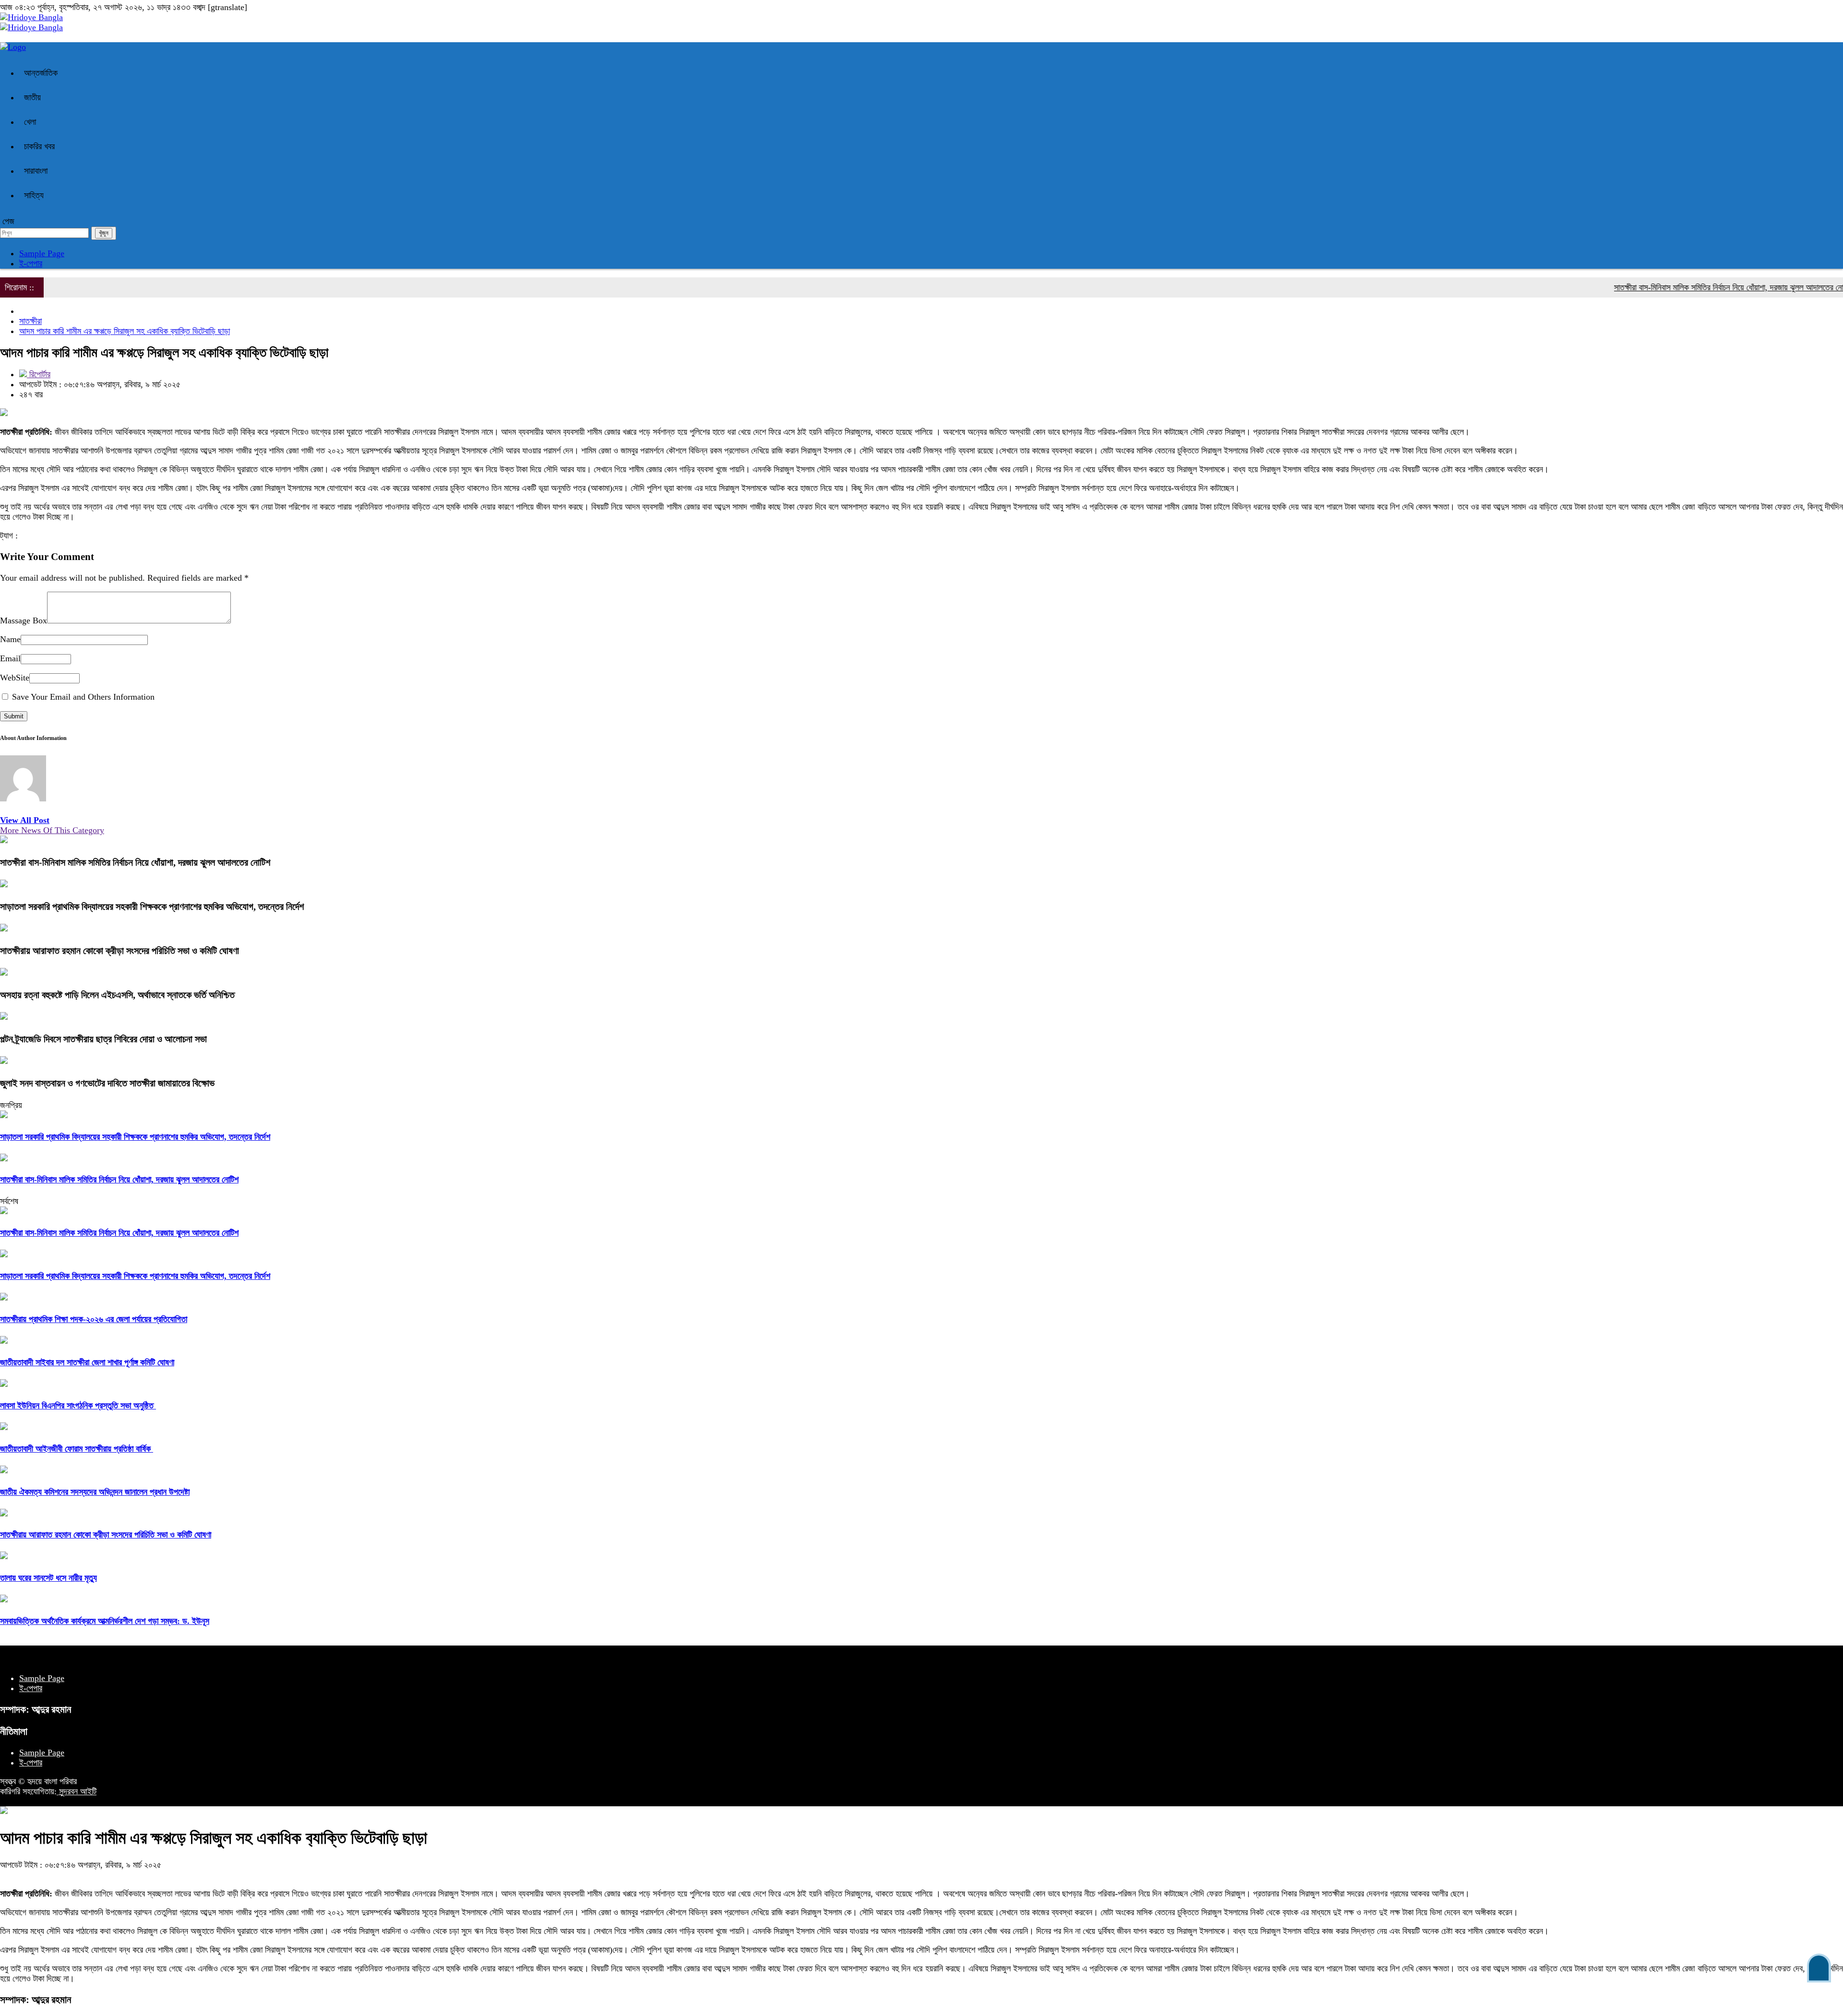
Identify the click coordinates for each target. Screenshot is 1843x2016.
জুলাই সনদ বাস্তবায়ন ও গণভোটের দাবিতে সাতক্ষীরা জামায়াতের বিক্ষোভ (107, 1083)
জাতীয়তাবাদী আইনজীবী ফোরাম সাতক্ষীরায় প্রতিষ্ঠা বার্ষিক (77, 1449)
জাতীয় (32, 97)
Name (10, 639)
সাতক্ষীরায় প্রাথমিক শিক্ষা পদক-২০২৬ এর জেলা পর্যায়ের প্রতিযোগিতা (94, 1319)
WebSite (15, 678)
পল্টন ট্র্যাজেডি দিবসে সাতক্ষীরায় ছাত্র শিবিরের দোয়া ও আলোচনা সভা (103, 1039)
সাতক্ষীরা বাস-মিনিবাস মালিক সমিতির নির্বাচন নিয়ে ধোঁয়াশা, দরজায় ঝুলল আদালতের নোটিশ (1680, 287)
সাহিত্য (34, 195)
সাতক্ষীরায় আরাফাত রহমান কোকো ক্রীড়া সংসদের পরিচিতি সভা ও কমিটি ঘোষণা (120, 951)
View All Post (25, 820)
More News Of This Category (52, 830)
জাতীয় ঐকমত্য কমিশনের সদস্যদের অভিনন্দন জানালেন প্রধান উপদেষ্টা (95, 1492)
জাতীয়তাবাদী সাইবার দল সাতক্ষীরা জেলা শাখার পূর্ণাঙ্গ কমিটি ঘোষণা (87, 1362)
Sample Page (42, 253)
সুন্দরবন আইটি (77, 1791)
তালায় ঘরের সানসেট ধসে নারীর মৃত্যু (48, 1578)
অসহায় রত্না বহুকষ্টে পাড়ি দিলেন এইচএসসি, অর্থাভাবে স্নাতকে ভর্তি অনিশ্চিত (117, 995)
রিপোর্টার (39, 374)
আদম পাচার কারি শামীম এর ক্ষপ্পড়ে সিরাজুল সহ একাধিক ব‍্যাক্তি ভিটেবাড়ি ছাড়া (125, 331)
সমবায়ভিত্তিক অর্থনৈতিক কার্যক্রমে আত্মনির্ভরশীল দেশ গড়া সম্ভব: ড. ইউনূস (105, 1621)
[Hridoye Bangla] (31, 17)
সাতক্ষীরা (30, 321)
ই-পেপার (31, 263)
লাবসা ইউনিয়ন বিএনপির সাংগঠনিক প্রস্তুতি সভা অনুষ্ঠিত (78, 1406)
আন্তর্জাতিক (41, 73)
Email (10, 658)
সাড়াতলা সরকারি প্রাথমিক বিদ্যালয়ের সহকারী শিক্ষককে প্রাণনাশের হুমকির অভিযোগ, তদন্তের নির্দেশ (152, 907)
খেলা (30, 122)
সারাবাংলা (36, 171)
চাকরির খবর (39, 146)
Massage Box (24, 620)
